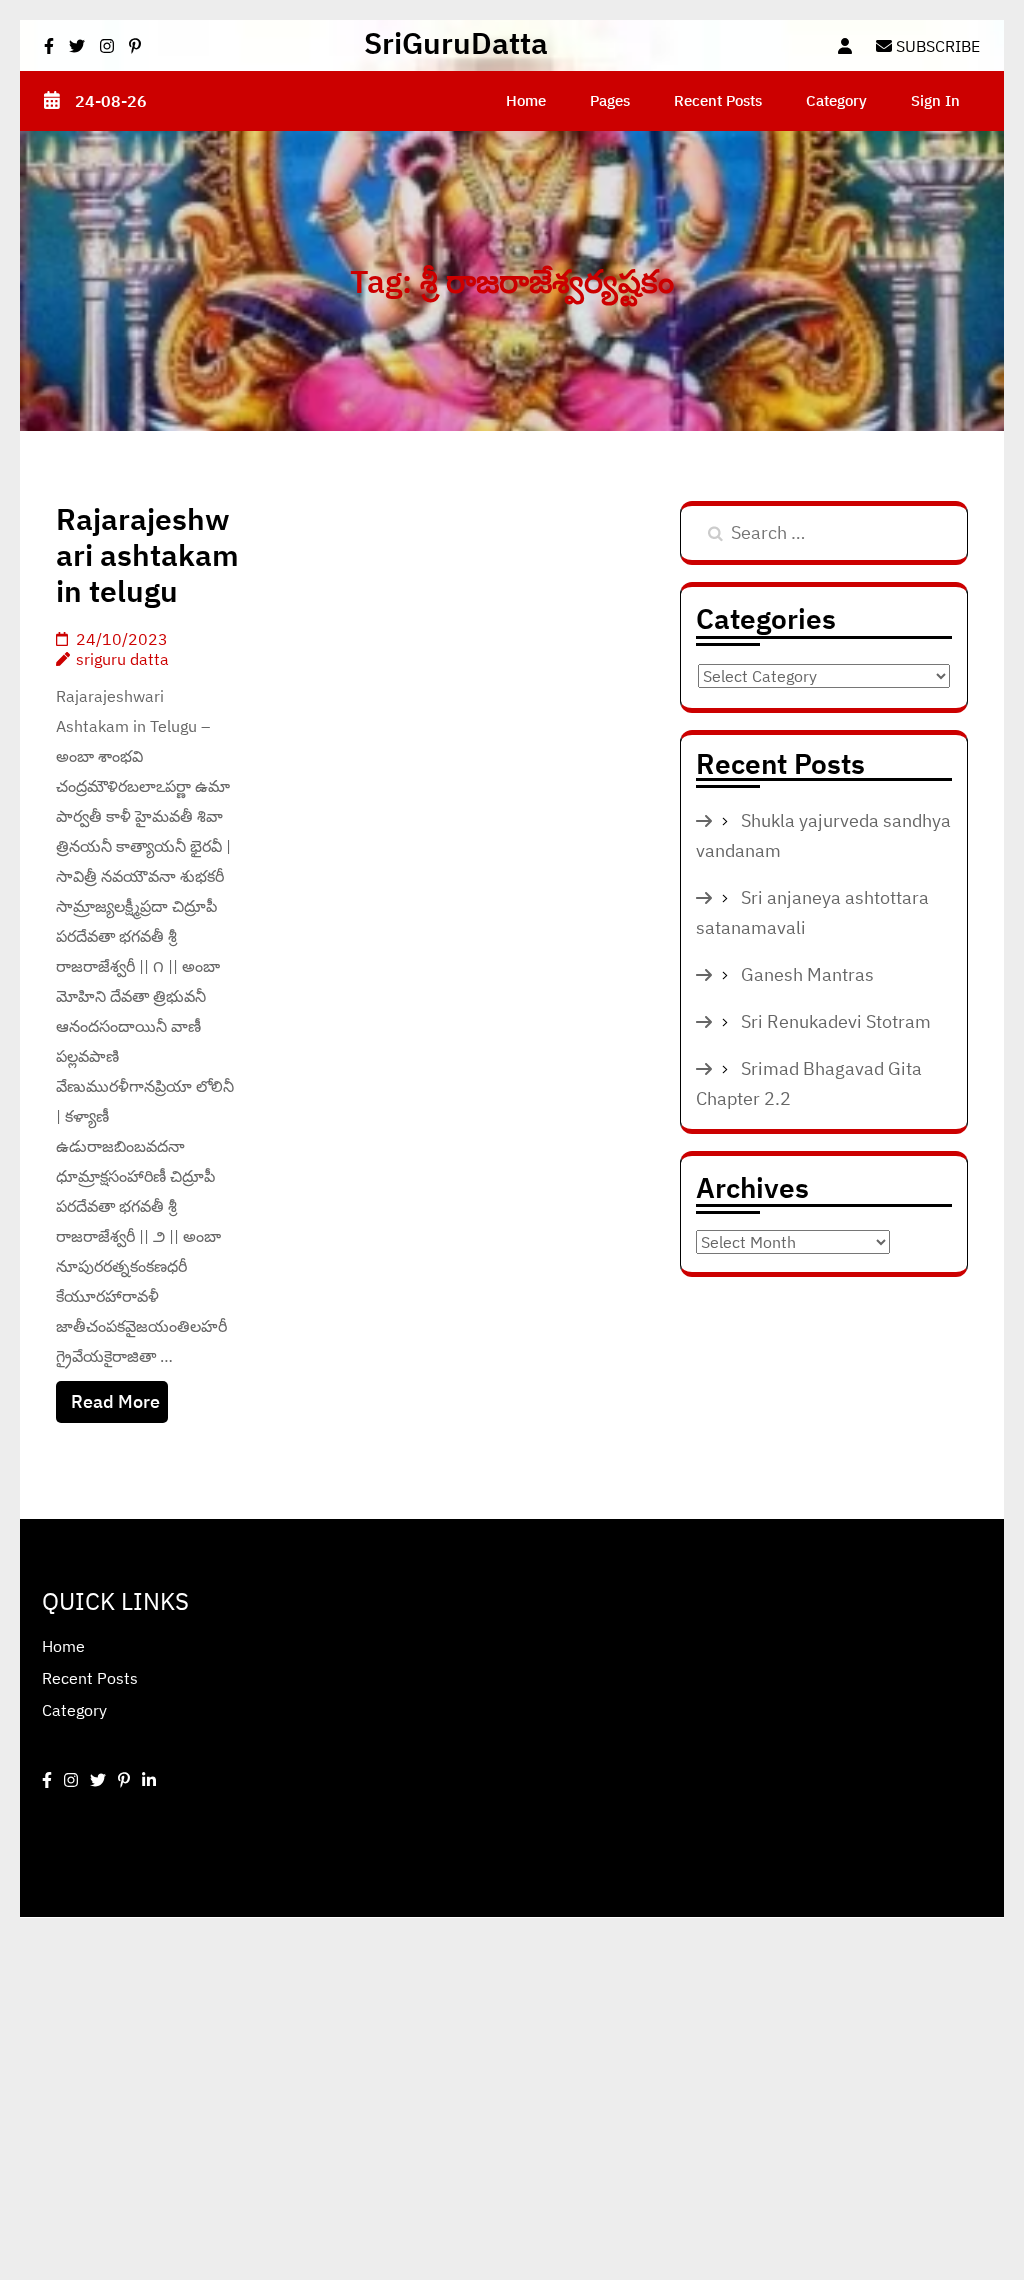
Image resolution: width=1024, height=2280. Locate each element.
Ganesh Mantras (807, 974)
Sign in (935, 100)
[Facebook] (47, 1780)
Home (526, 100)
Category (836, 100)
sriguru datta (122, 659)
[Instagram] (71, 1780)
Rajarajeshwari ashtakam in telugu (147, 554)
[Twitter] (98, 1780)
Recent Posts (718, 100)
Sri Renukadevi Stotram (836, 1021)
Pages (610, 100)
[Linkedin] (149, 1780)
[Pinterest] (124, 1780)
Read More (115, 1401)
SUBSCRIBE (936, 46)
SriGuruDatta (456, 42)
